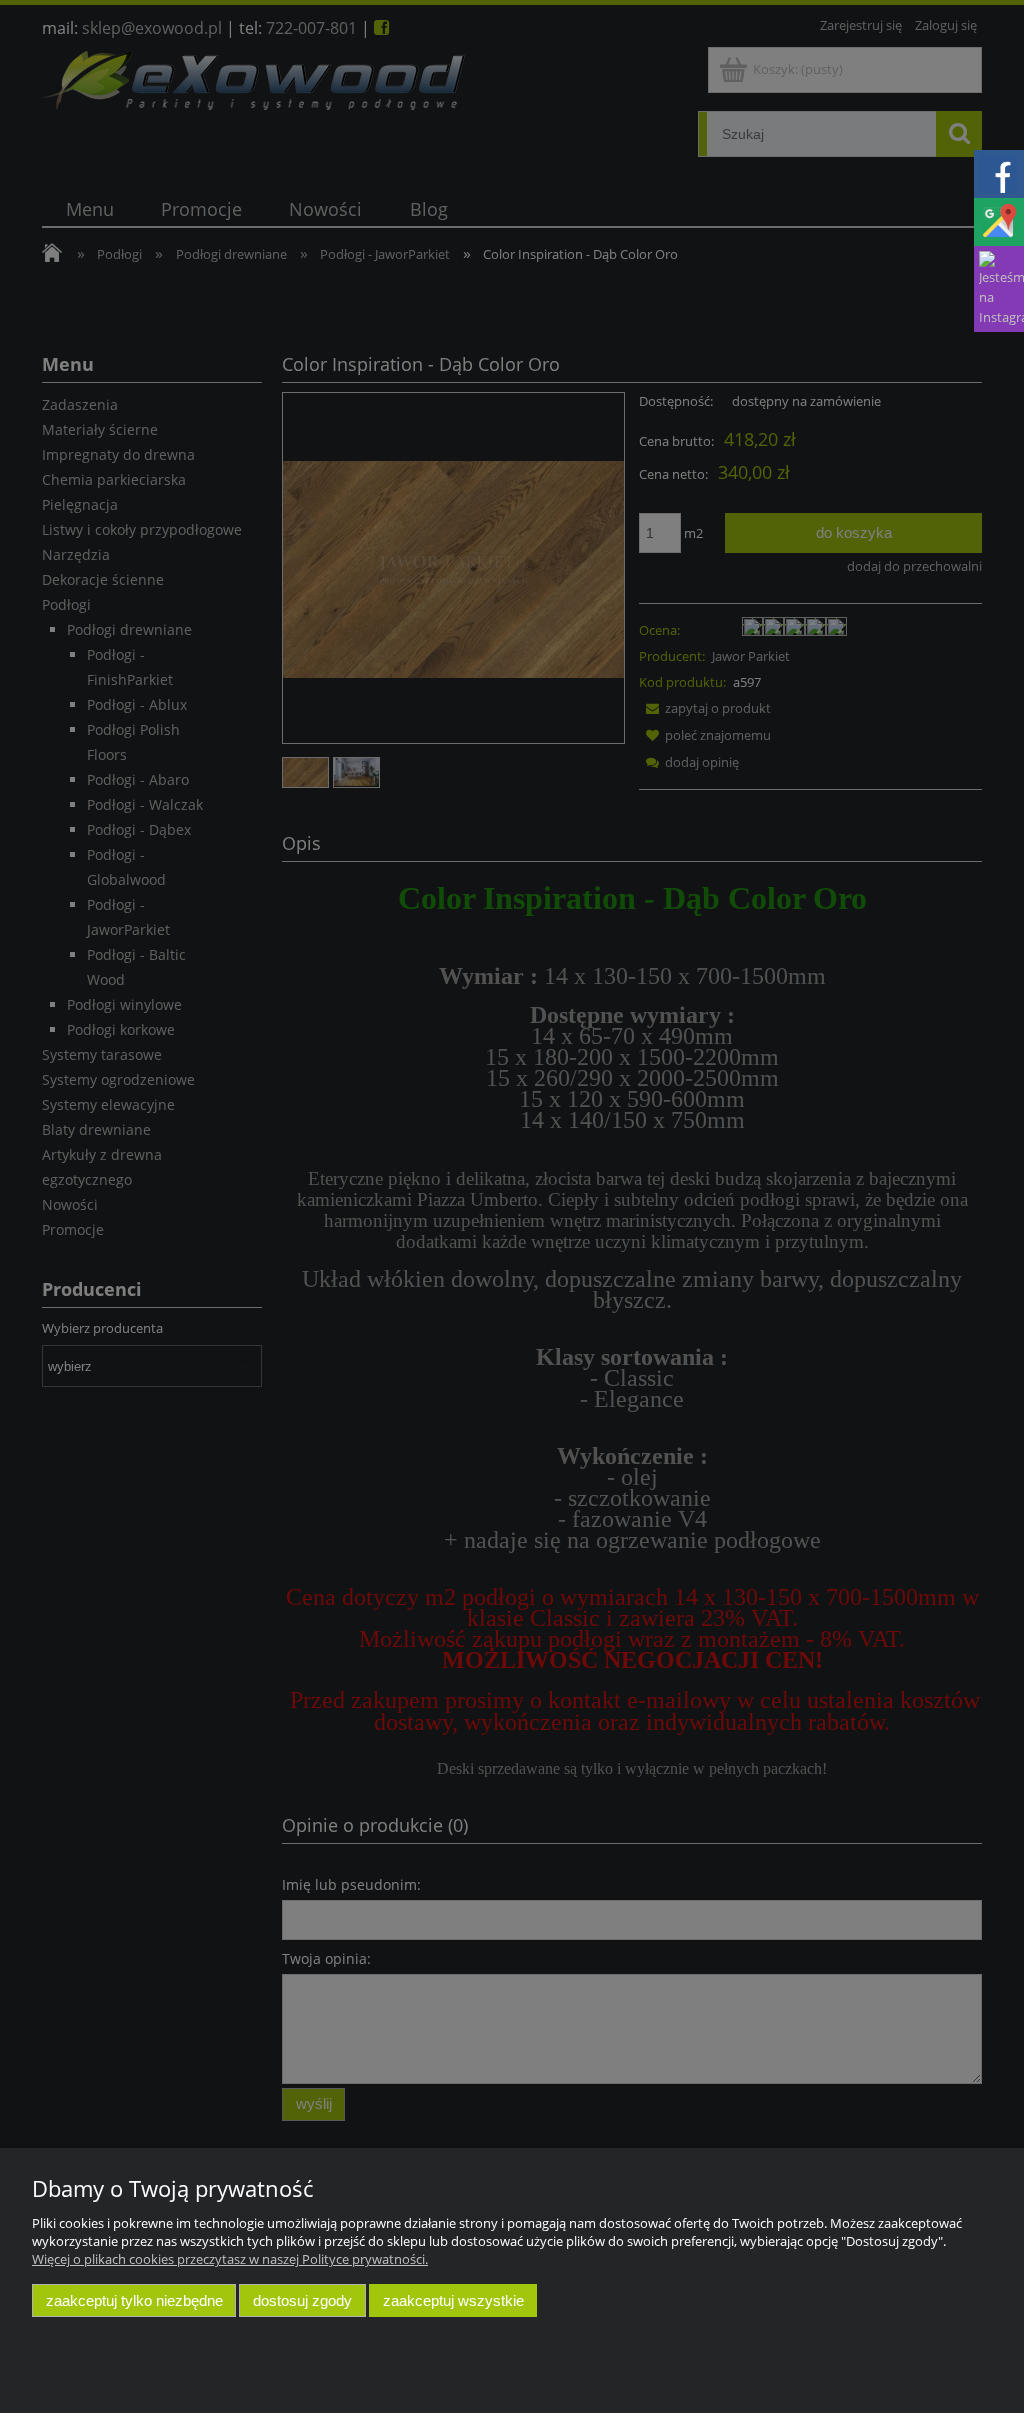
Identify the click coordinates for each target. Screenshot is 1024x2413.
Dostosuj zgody (302, 2300)
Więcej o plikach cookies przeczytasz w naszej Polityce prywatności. (230, 2259)
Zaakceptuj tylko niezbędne (134, 2300)
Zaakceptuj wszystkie (453, 2300)
